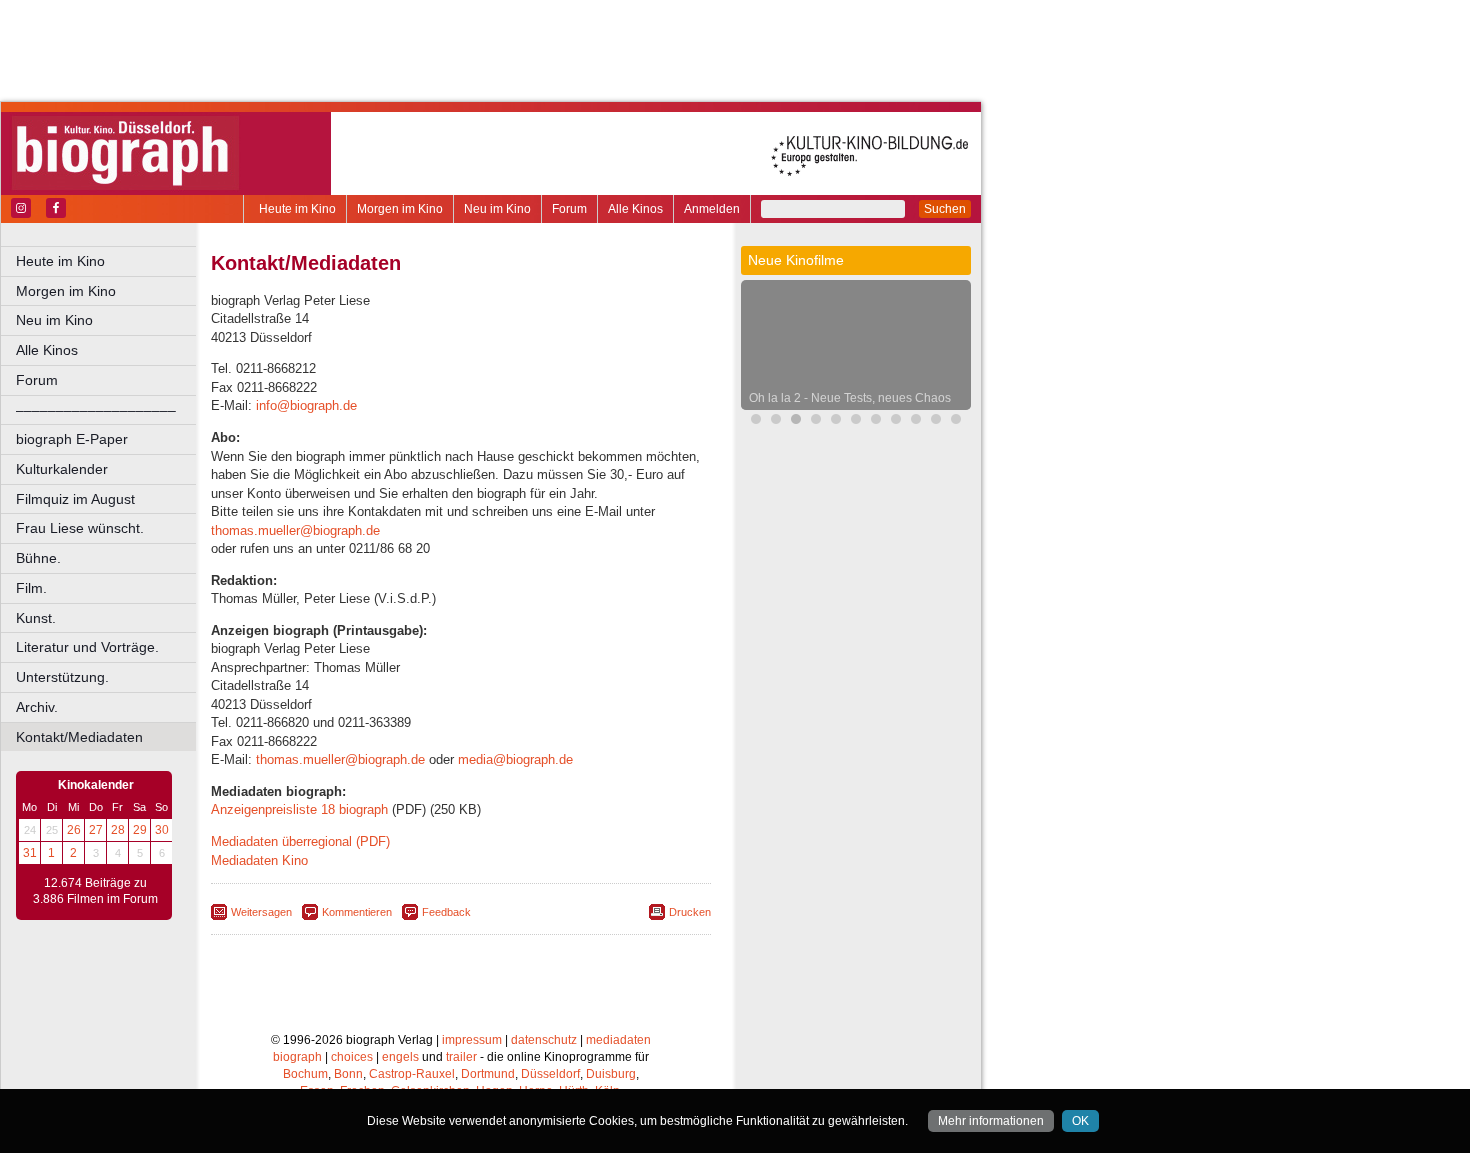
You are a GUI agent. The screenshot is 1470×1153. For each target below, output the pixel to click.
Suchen (945, 209)
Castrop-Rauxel (412, 1074)
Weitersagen (261, 912)
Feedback (446, 912)
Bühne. (38, 558)
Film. (31, 588)
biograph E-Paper (72, 439)
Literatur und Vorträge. (87, 647)
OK (1080, 1121)
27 (96, 830)
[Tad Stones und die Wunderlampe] (816, 421)
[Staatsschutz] (916, 421)
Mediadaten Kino (259, 860)
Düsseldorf (550, 1074)
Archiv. (37, 707)
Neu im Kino (497, 209)
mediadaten (618, 1040)
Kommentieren (357, 912)
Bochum (305, 1074)
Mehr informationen (991, 1121)
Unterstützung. (62, 677)
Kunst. (36, 618)
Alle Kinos (635, 209)
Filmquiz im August (75, 499)
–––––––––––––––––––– (96, 410)
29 (140, 830)
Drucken (690, 912)
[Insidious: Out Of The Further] (856, 421)
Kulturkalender (62, 469)
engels (400, 1057)
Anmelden (712, 209)
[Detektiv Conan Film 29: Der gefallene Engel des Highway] (936, 421)
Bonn (348, 1074)
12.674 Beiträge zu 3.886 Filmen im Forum (95, 891)
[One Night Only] (756, 421)
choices (352, 1057)
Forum (569, 209)
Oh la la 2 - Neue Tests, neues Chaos (850, 398)
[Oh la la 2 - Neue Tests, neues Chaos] (796, 421)
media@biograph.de (515, 759)
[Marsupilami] (836, 421)
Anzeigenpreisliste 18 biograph (299, 809)
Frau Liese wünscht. (80, 528)
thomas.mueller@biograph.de (295, 530)
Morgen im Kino (400, 209)
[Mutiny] (876, 421)
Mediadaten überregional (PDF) (300, 841)
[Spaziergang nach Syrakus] (896, 421)
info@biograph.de (306, 405)
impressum (472, 1040)
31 (30, 853)
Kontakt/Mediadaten (79, 737)
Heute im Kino (297, 209)
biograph (297, 1057)
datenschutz (544, 1040)
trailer (461, 1057)
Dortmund (488, 1074)
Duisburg (611, 1074)
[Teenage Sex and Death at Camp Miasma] (956, 421)
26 (74, 830)
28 (118, 830)
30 (162, 830)
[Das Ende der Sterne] (776, 421)
